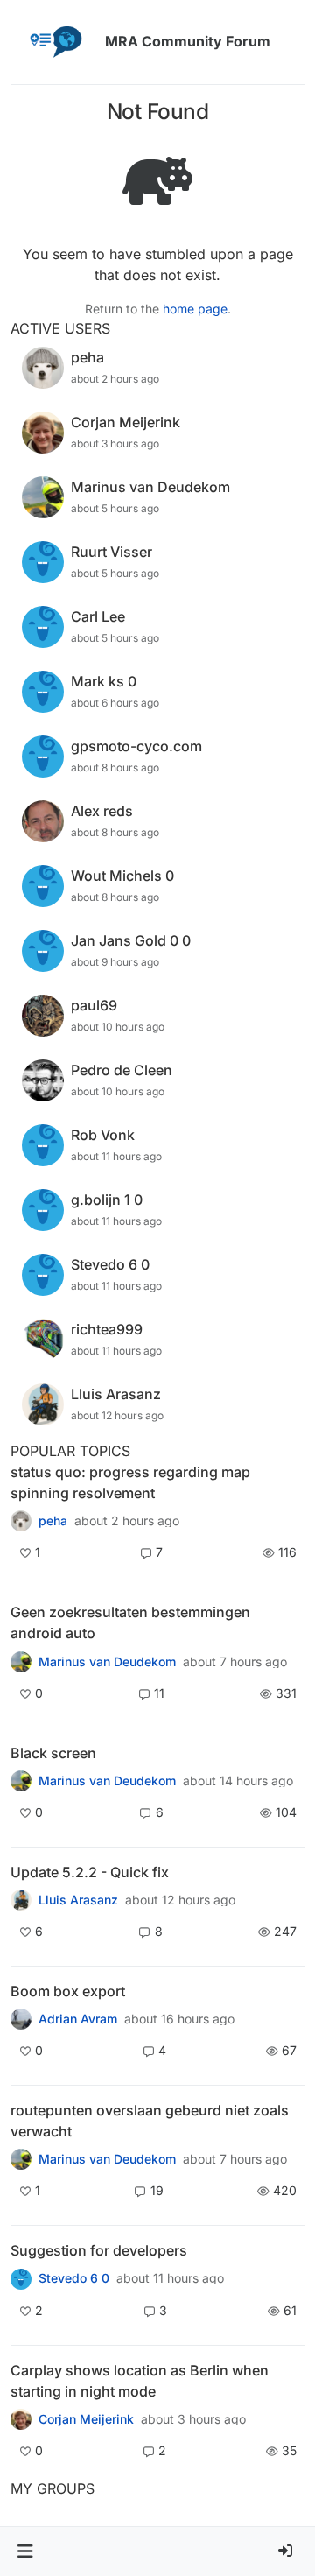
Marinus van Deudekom (107, 1662)
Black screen (53, 1753)
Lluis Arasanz (78, 1900)
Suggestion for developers (99, 2250)
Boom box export (68, 1991)
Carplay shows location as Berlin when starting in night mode (140, 2381)
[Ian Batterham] (21, 1781)
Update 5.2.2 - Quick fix (90, 1872)
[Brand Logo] (54, 42)
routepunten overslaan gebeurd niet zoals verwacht (150, 2121)
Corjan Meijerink (86, 2419)
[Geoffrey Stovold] (21, 2278)
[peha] (21, 1521)
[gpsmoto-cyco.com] (21, 2419)
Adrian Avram (78, 2019)
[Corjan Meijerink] (21, 1900)
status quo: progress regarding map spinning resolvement (130, 1482)
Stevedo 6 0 (74, 2278)
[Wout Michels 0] (21, 1661)
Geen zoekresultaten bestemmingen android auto (130, 1622)
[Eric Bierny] (21, 2019)
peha (53, 1521)
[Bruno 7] (21, 2159)
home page (195, 309)
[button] (25, 2551)
